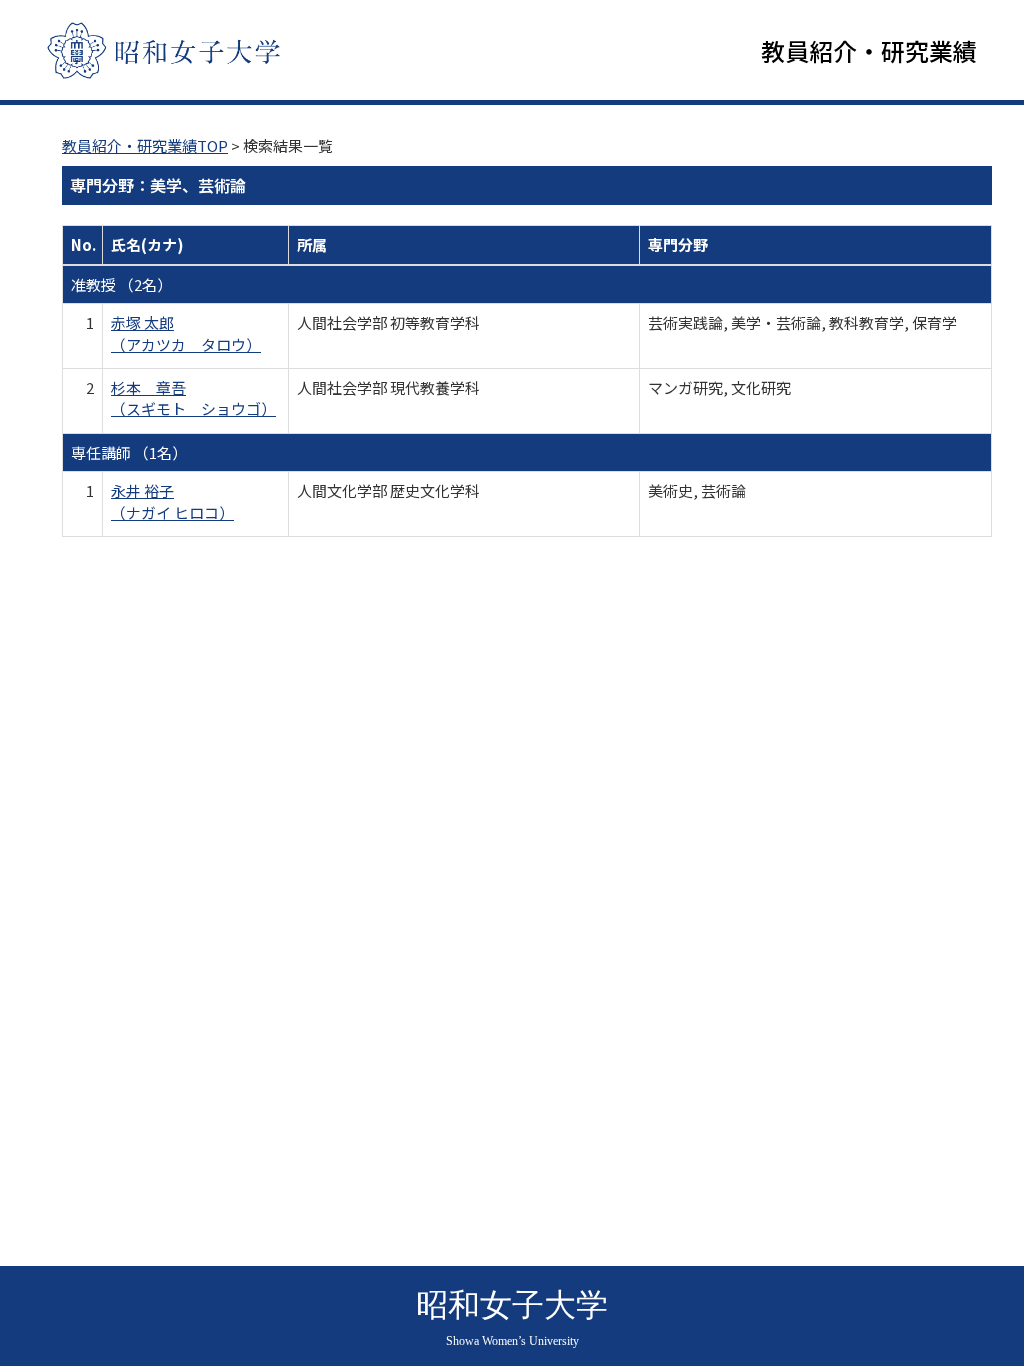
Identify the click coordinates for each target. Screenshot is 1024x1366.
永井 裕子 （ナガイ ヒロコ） (172, 501)
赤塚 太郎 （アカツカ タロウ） (186, 333)
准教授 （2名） (121, 284)
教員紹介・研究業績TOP (145, 145)
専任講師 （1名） (129, 452)
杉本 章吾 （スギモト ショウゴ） (193, 398)
